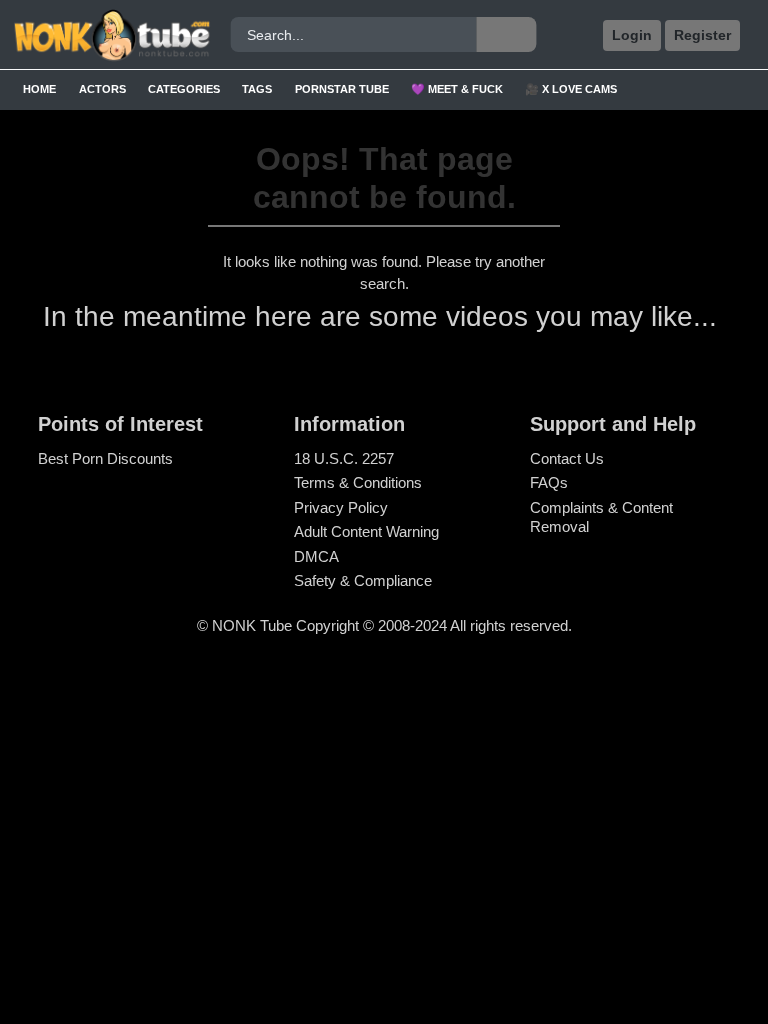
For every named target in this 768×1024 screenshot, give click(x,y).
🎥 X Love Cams (571, 89)
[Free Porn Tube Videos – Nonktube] (105, 35)
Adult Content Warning (366, 531)
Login (632, 35)
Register (702, 35)
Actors (102, 89)
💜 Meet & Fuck (457, 89)
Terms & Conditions (358, 482)
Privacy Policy (341, 507)
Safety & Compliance (363, 580)
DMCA (316, 556)
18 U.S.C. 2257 (344, 458)
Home (39, 89)
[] (506, 34)
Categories (184, 89)
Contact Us (567, 458)
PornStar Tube (342, 89)
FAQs (549, 482)
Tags (257, 89)
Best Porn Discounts (105, 458)
